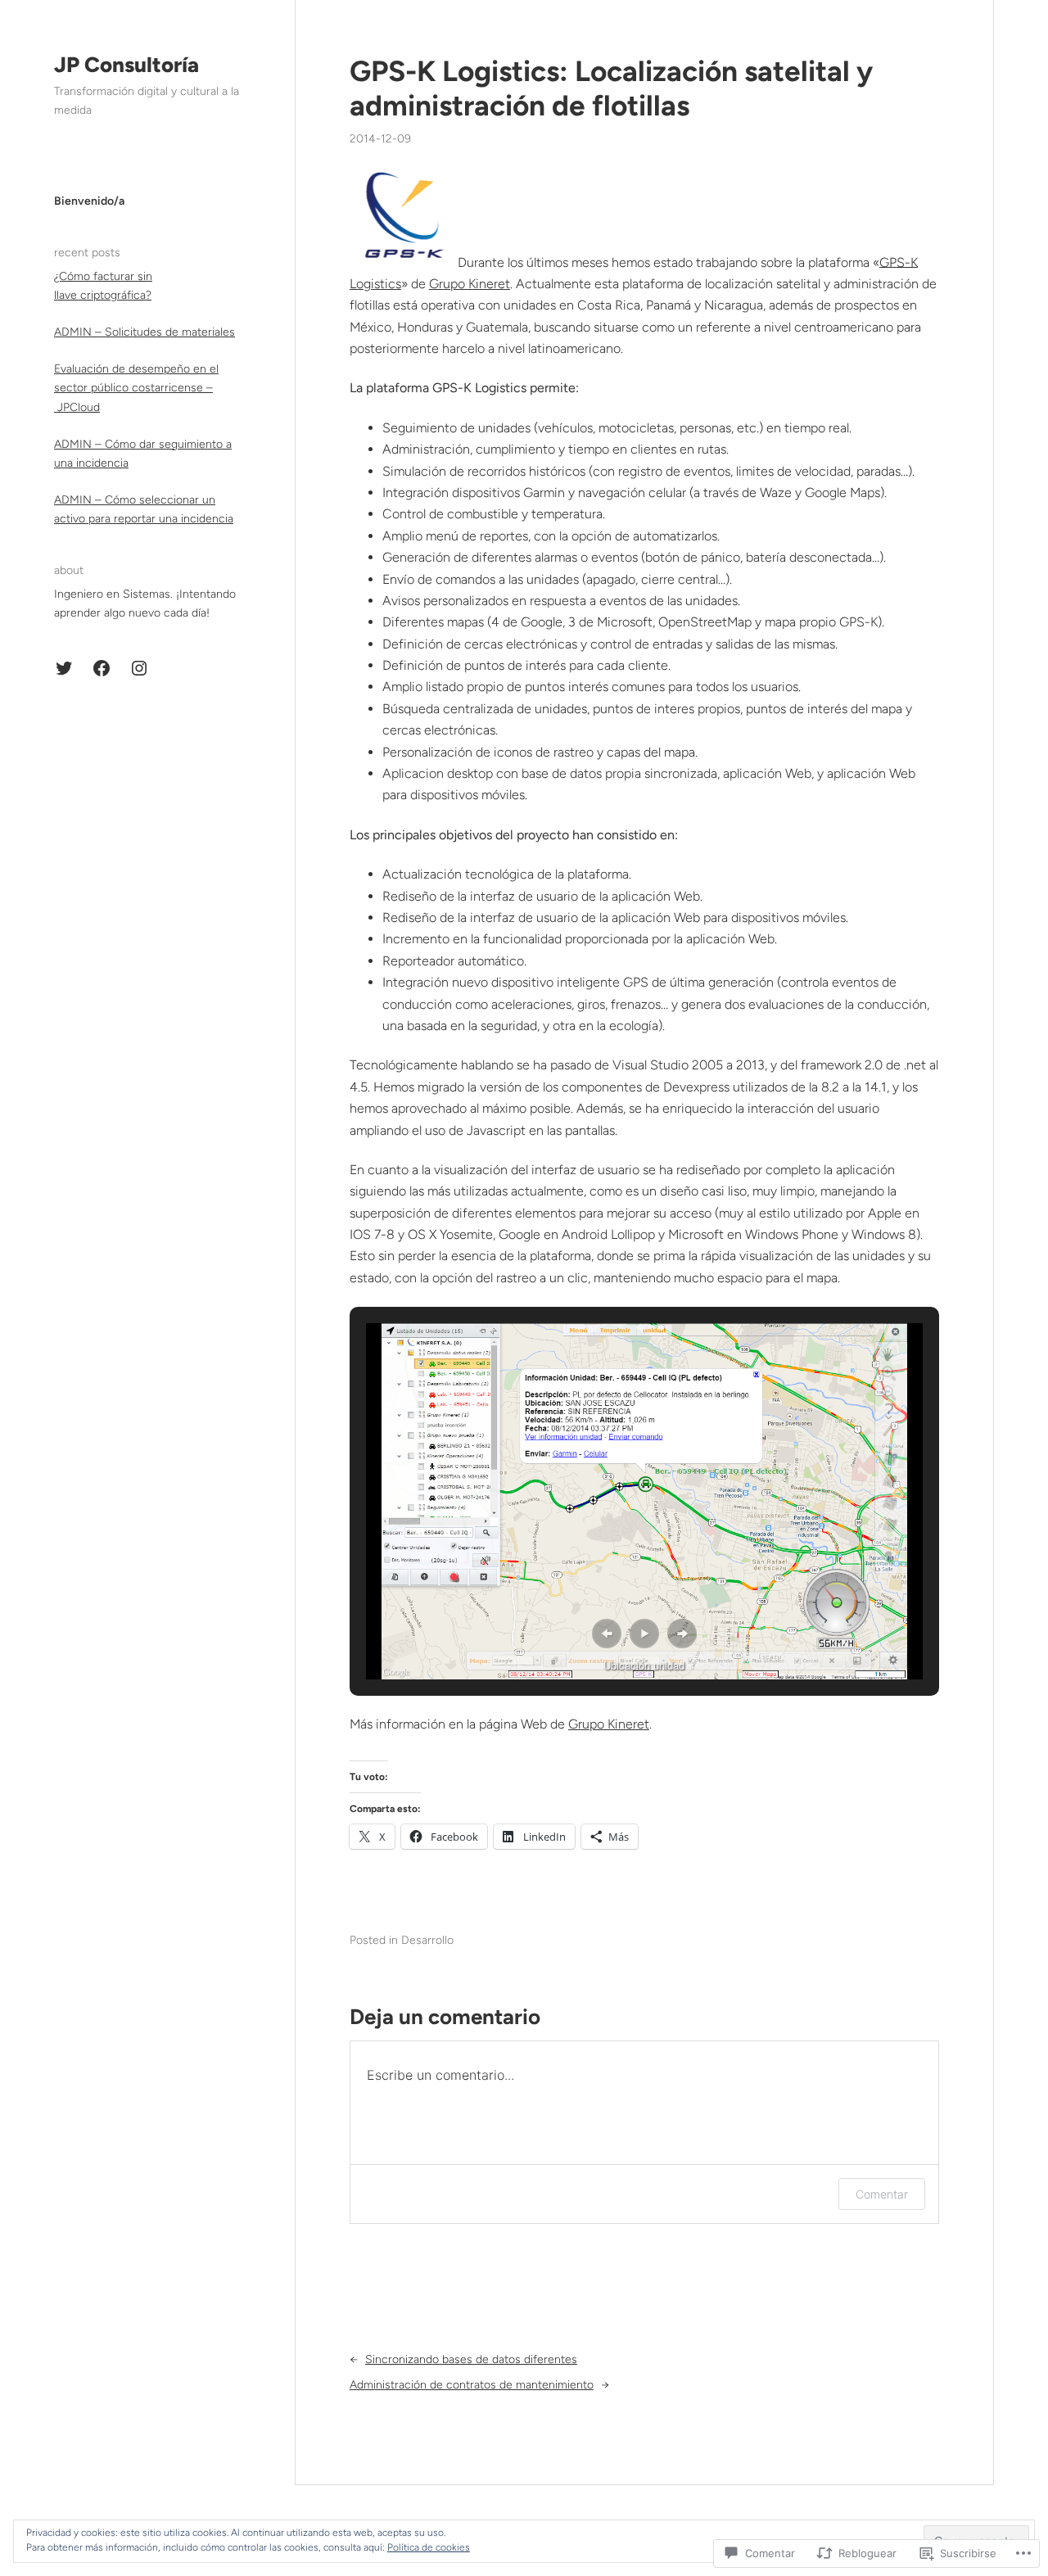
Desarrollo (427, 1940)
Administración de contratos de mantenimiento (472, 2385)
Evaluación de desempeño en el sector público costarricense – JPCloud (136, 388)
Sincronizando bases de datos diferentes (471, 2359)
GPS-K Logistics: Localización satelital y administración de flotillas (611, 88)
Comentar (882, 2194)
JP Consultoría (126, 65)
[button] (607, 1634)
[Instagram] (139, 668)
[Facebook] (102, 668)
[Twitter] (64, 668)
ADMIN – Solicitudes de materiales (145, 332)
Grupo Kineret (470, 284)
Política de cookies (429, 2547)
